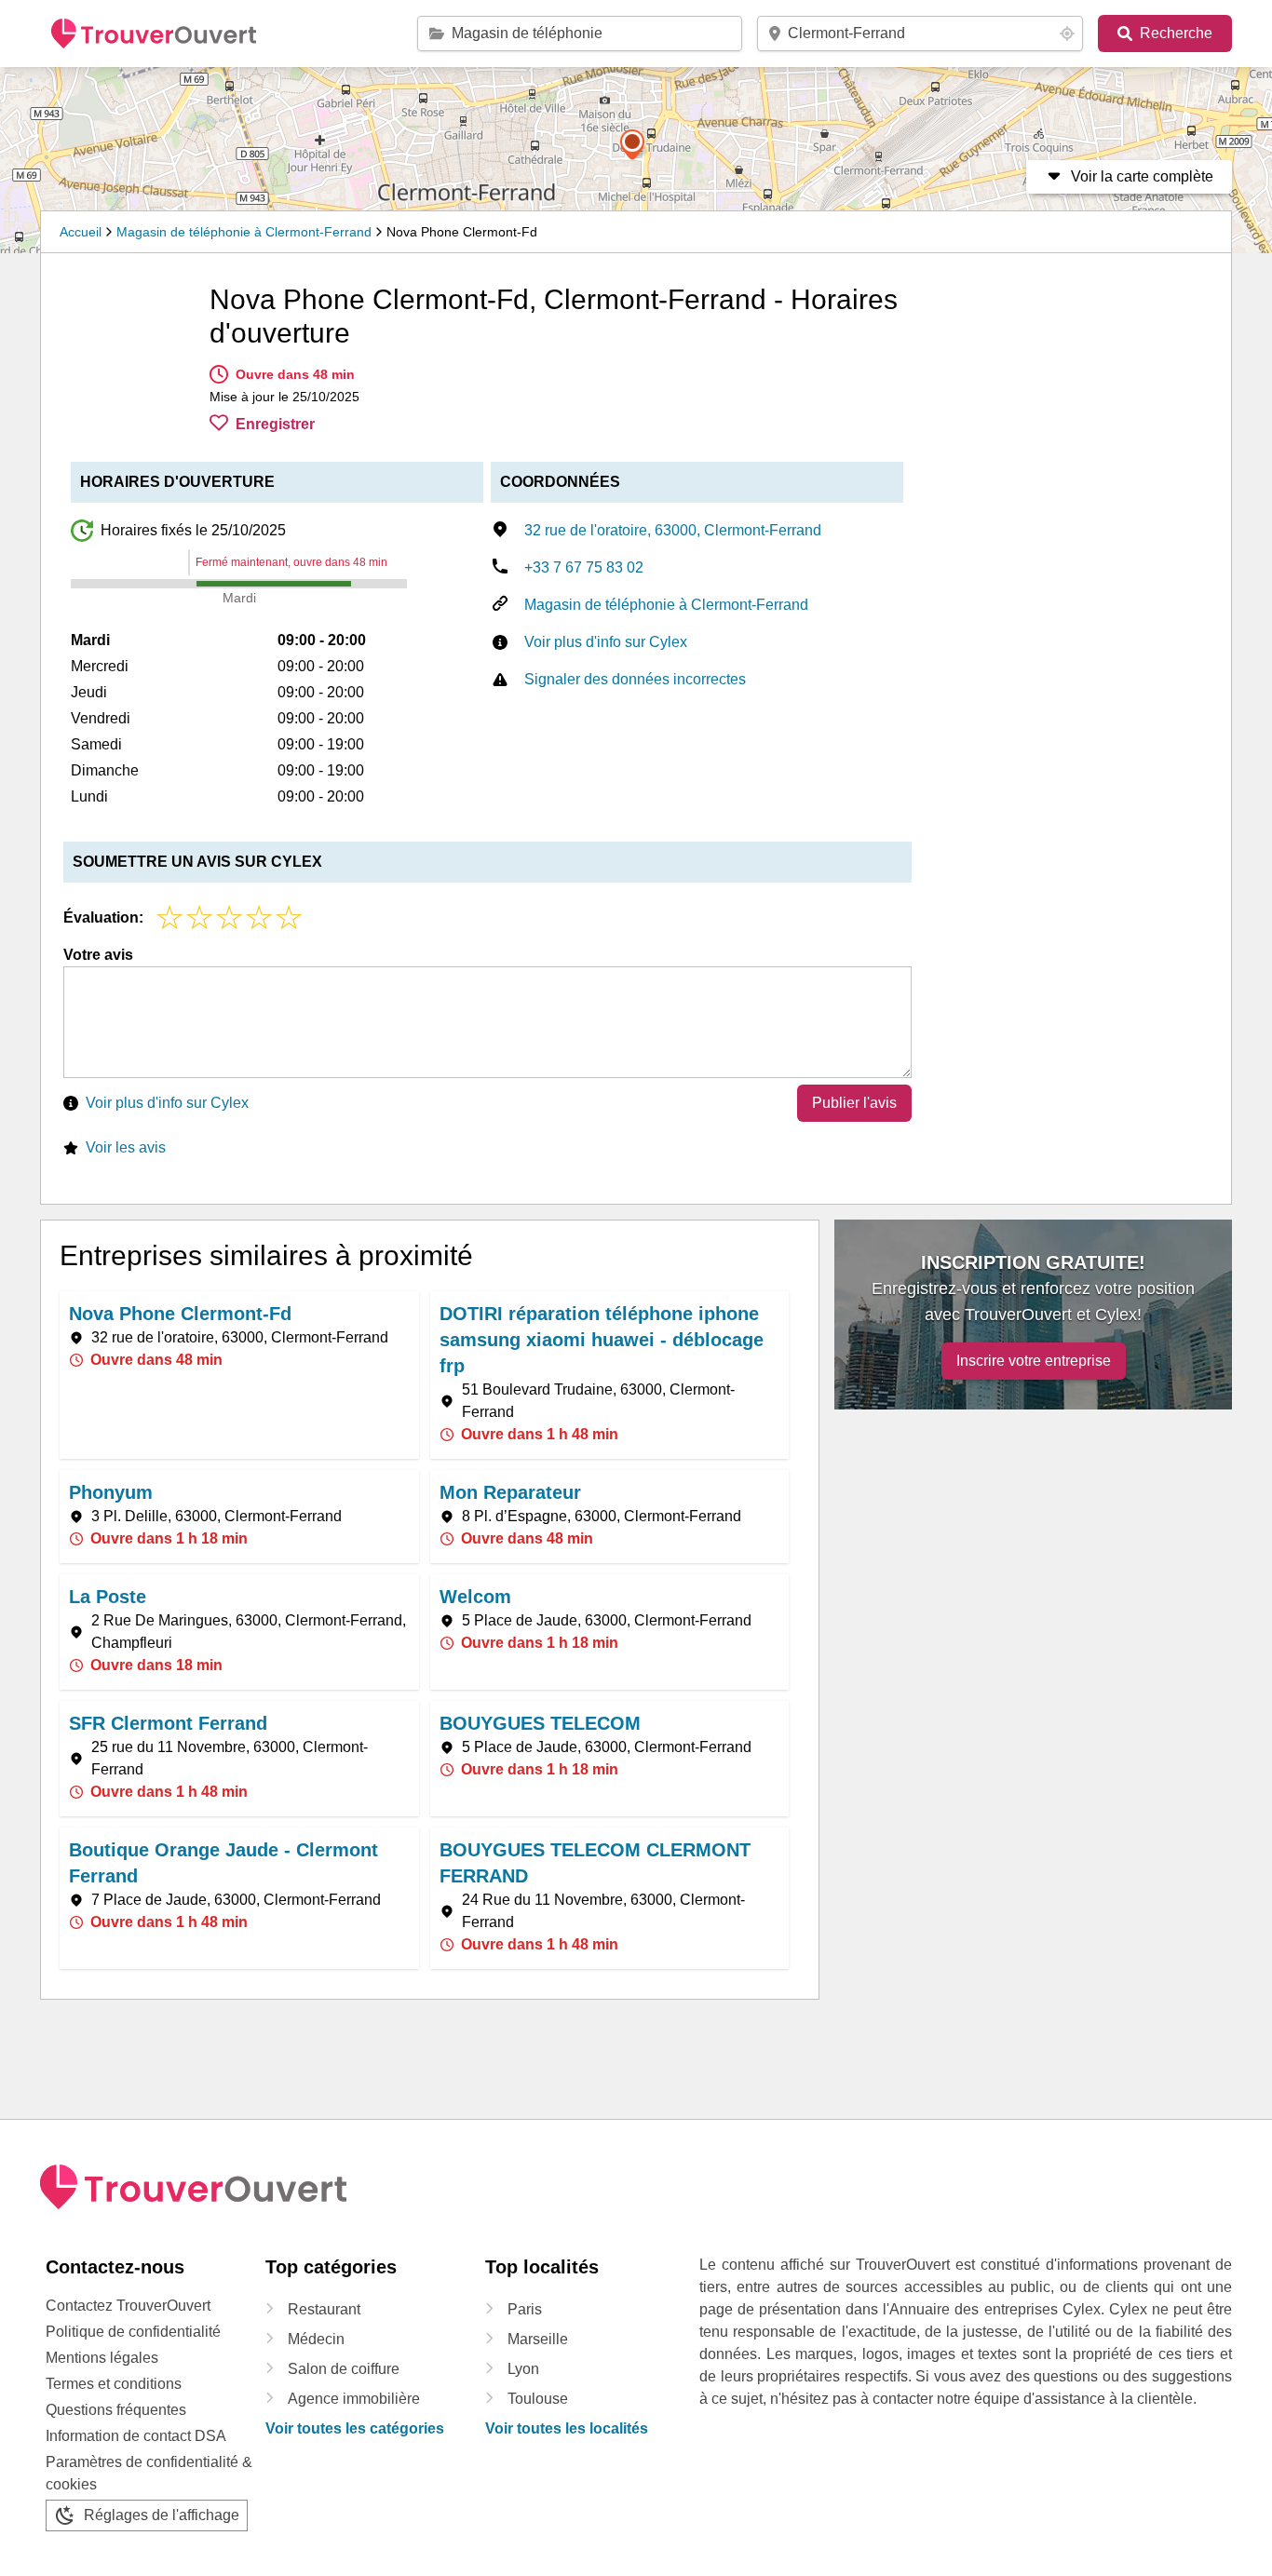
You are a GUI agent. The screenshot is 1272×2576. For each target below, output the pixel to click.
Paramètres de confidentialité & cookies (149, 2473)
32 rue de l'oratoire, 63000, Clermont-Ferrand (673, 530)
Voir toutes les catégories (355, 2428)
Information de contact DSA (136, 2436)
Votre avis (98, 955)
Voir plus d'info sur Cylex (606, 642)
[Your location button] (1067, 34)
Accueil (81, 232)
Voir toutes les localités (567, 2428)
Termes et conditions (114, 2384)
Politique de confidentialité (133, 2332)
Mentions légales (102, 2358)
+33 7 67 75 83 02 (584, 567)
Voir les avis (126, 1147)
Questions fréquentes (116, 2410)
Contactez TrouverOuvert (128, 2306)
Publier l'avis (854, 1103)
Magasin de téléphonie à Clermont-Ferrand (244, 232)
